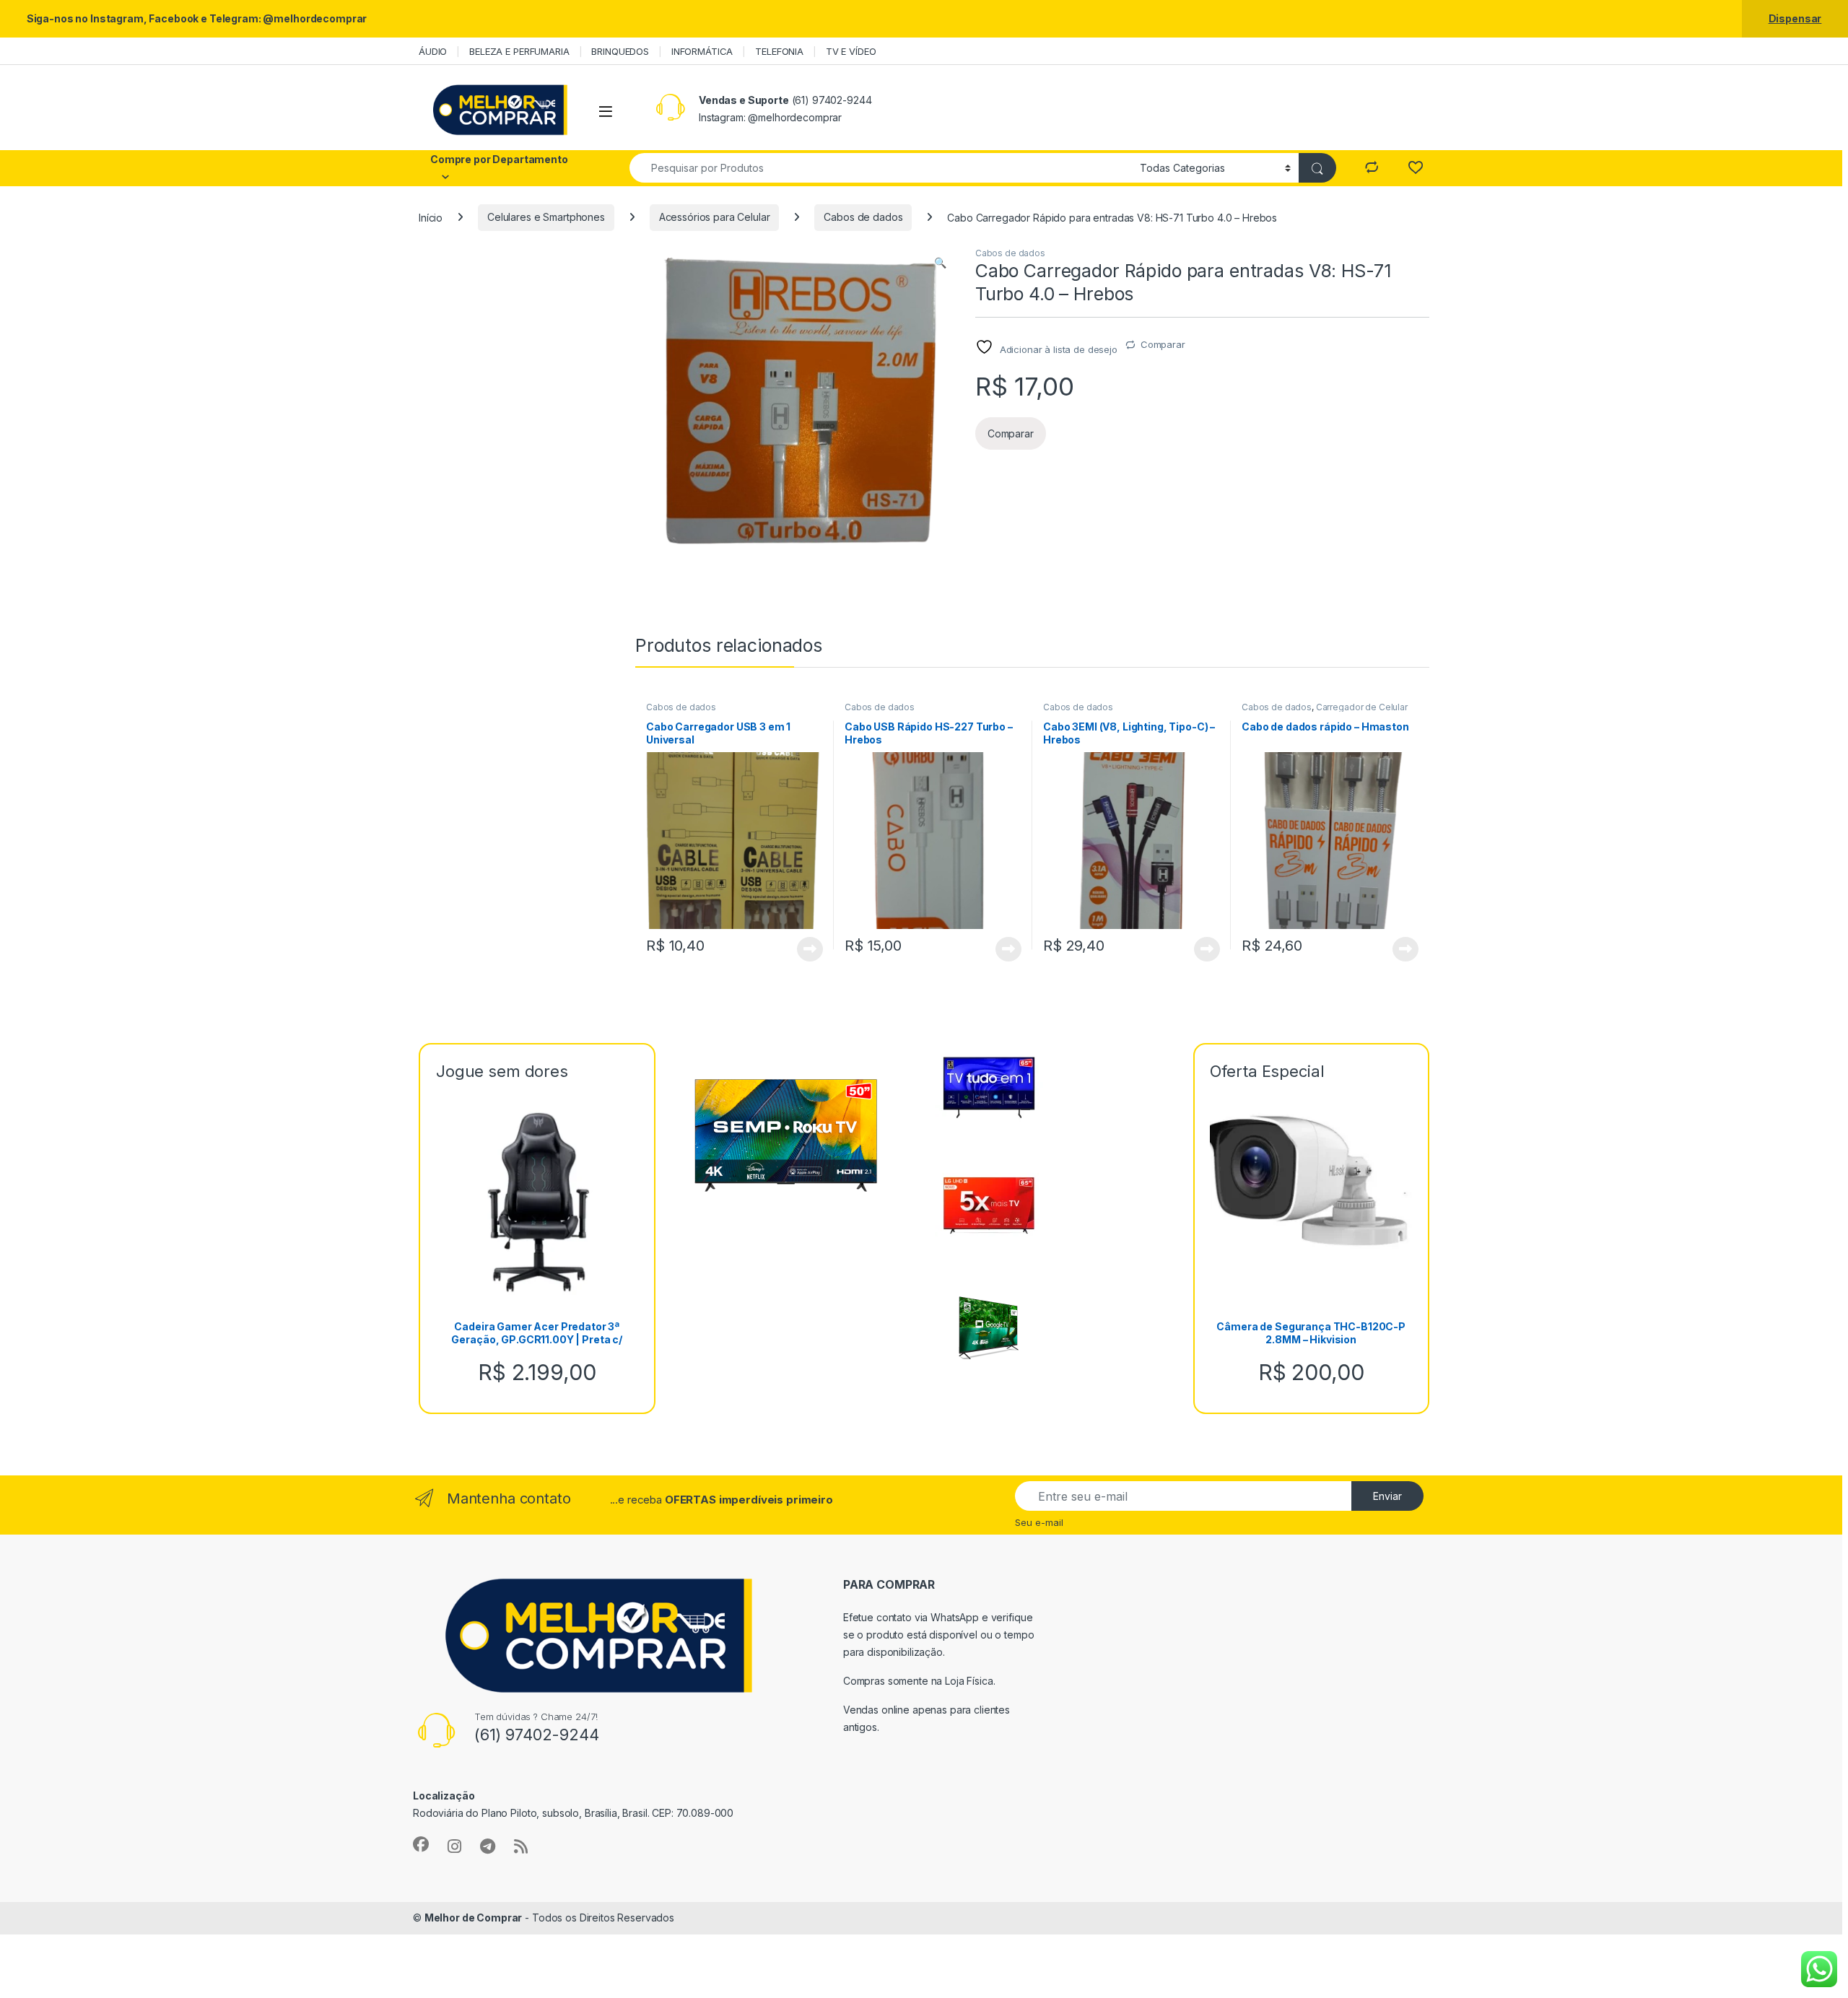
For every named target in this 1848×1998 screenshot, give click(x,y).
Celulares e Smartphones (546, 217)
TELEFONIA (779, 51)
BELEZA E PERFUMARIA (519, 51)
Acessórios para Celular (715, 217)
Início (431, 217)
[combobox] (881, 168)
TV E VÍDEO (851, 51)
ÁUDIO (433, 51)
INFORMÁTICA (702, 51)
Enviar (1387, 1496)
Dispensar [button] (1795, 18)
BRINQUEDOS (620, 51)
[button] (940, 263)
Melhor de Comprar (474, 1918)
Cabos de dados (863, 217)
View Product (805, 949)
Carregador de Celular (1362, 707)
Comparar (1163, 344)
